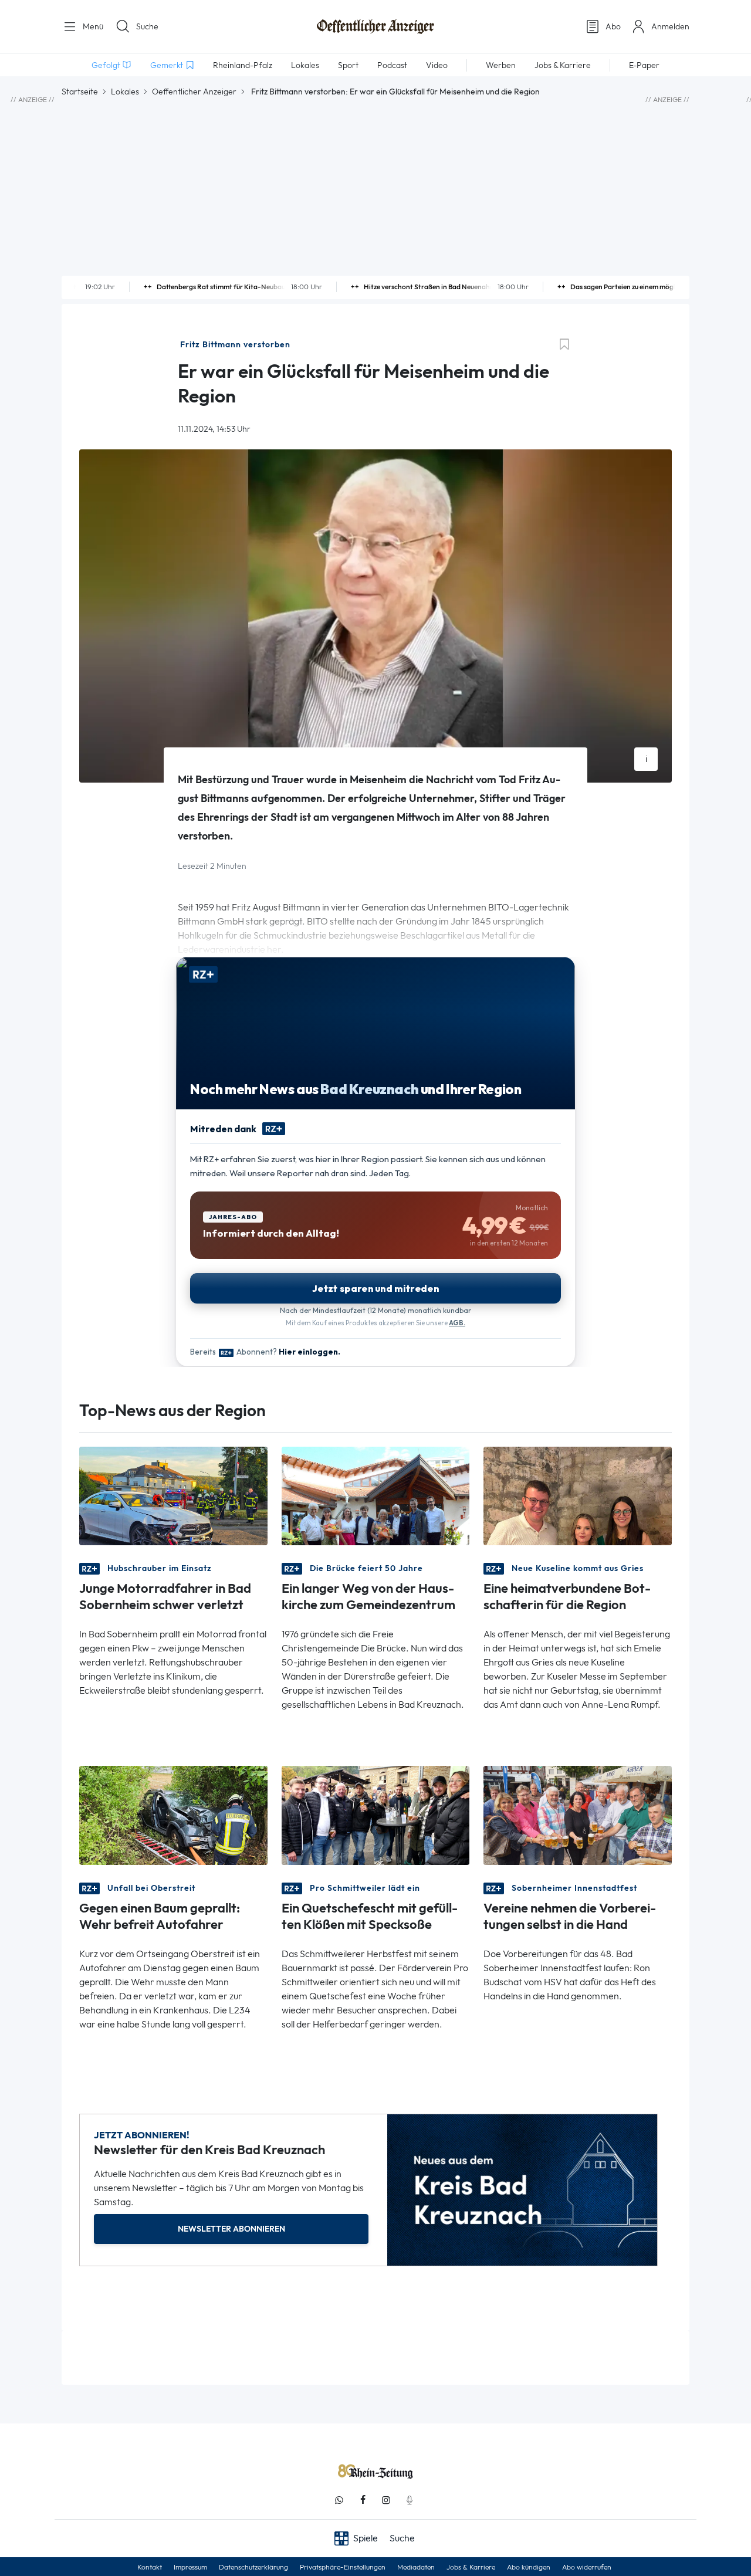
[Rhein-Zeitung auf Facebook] (363, 2500)
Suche (147, 26)
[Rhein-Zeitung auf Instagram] (386, 2500)
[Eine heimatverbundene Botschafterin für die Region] (578, 1495)
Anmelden (670, 26)
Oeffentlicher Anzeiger (194, 92)
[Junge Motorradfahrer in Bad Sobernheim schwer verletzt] (173, 1495)
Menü (92, 26)
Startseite (80, 92)
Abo (613, 26)
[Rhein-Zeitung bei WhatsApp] (339, 2500)
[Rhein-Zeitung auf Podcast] (410, 2500)
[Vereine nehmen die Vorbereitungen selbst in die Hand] (578, 1814)
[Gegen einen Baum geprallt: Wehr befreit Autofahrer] (173, 1814)
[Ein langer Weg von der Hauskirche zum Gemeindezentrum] (376, 1495)
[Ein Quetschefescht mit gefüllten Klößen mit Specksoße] (376, 1814)
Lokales (125, 92)
